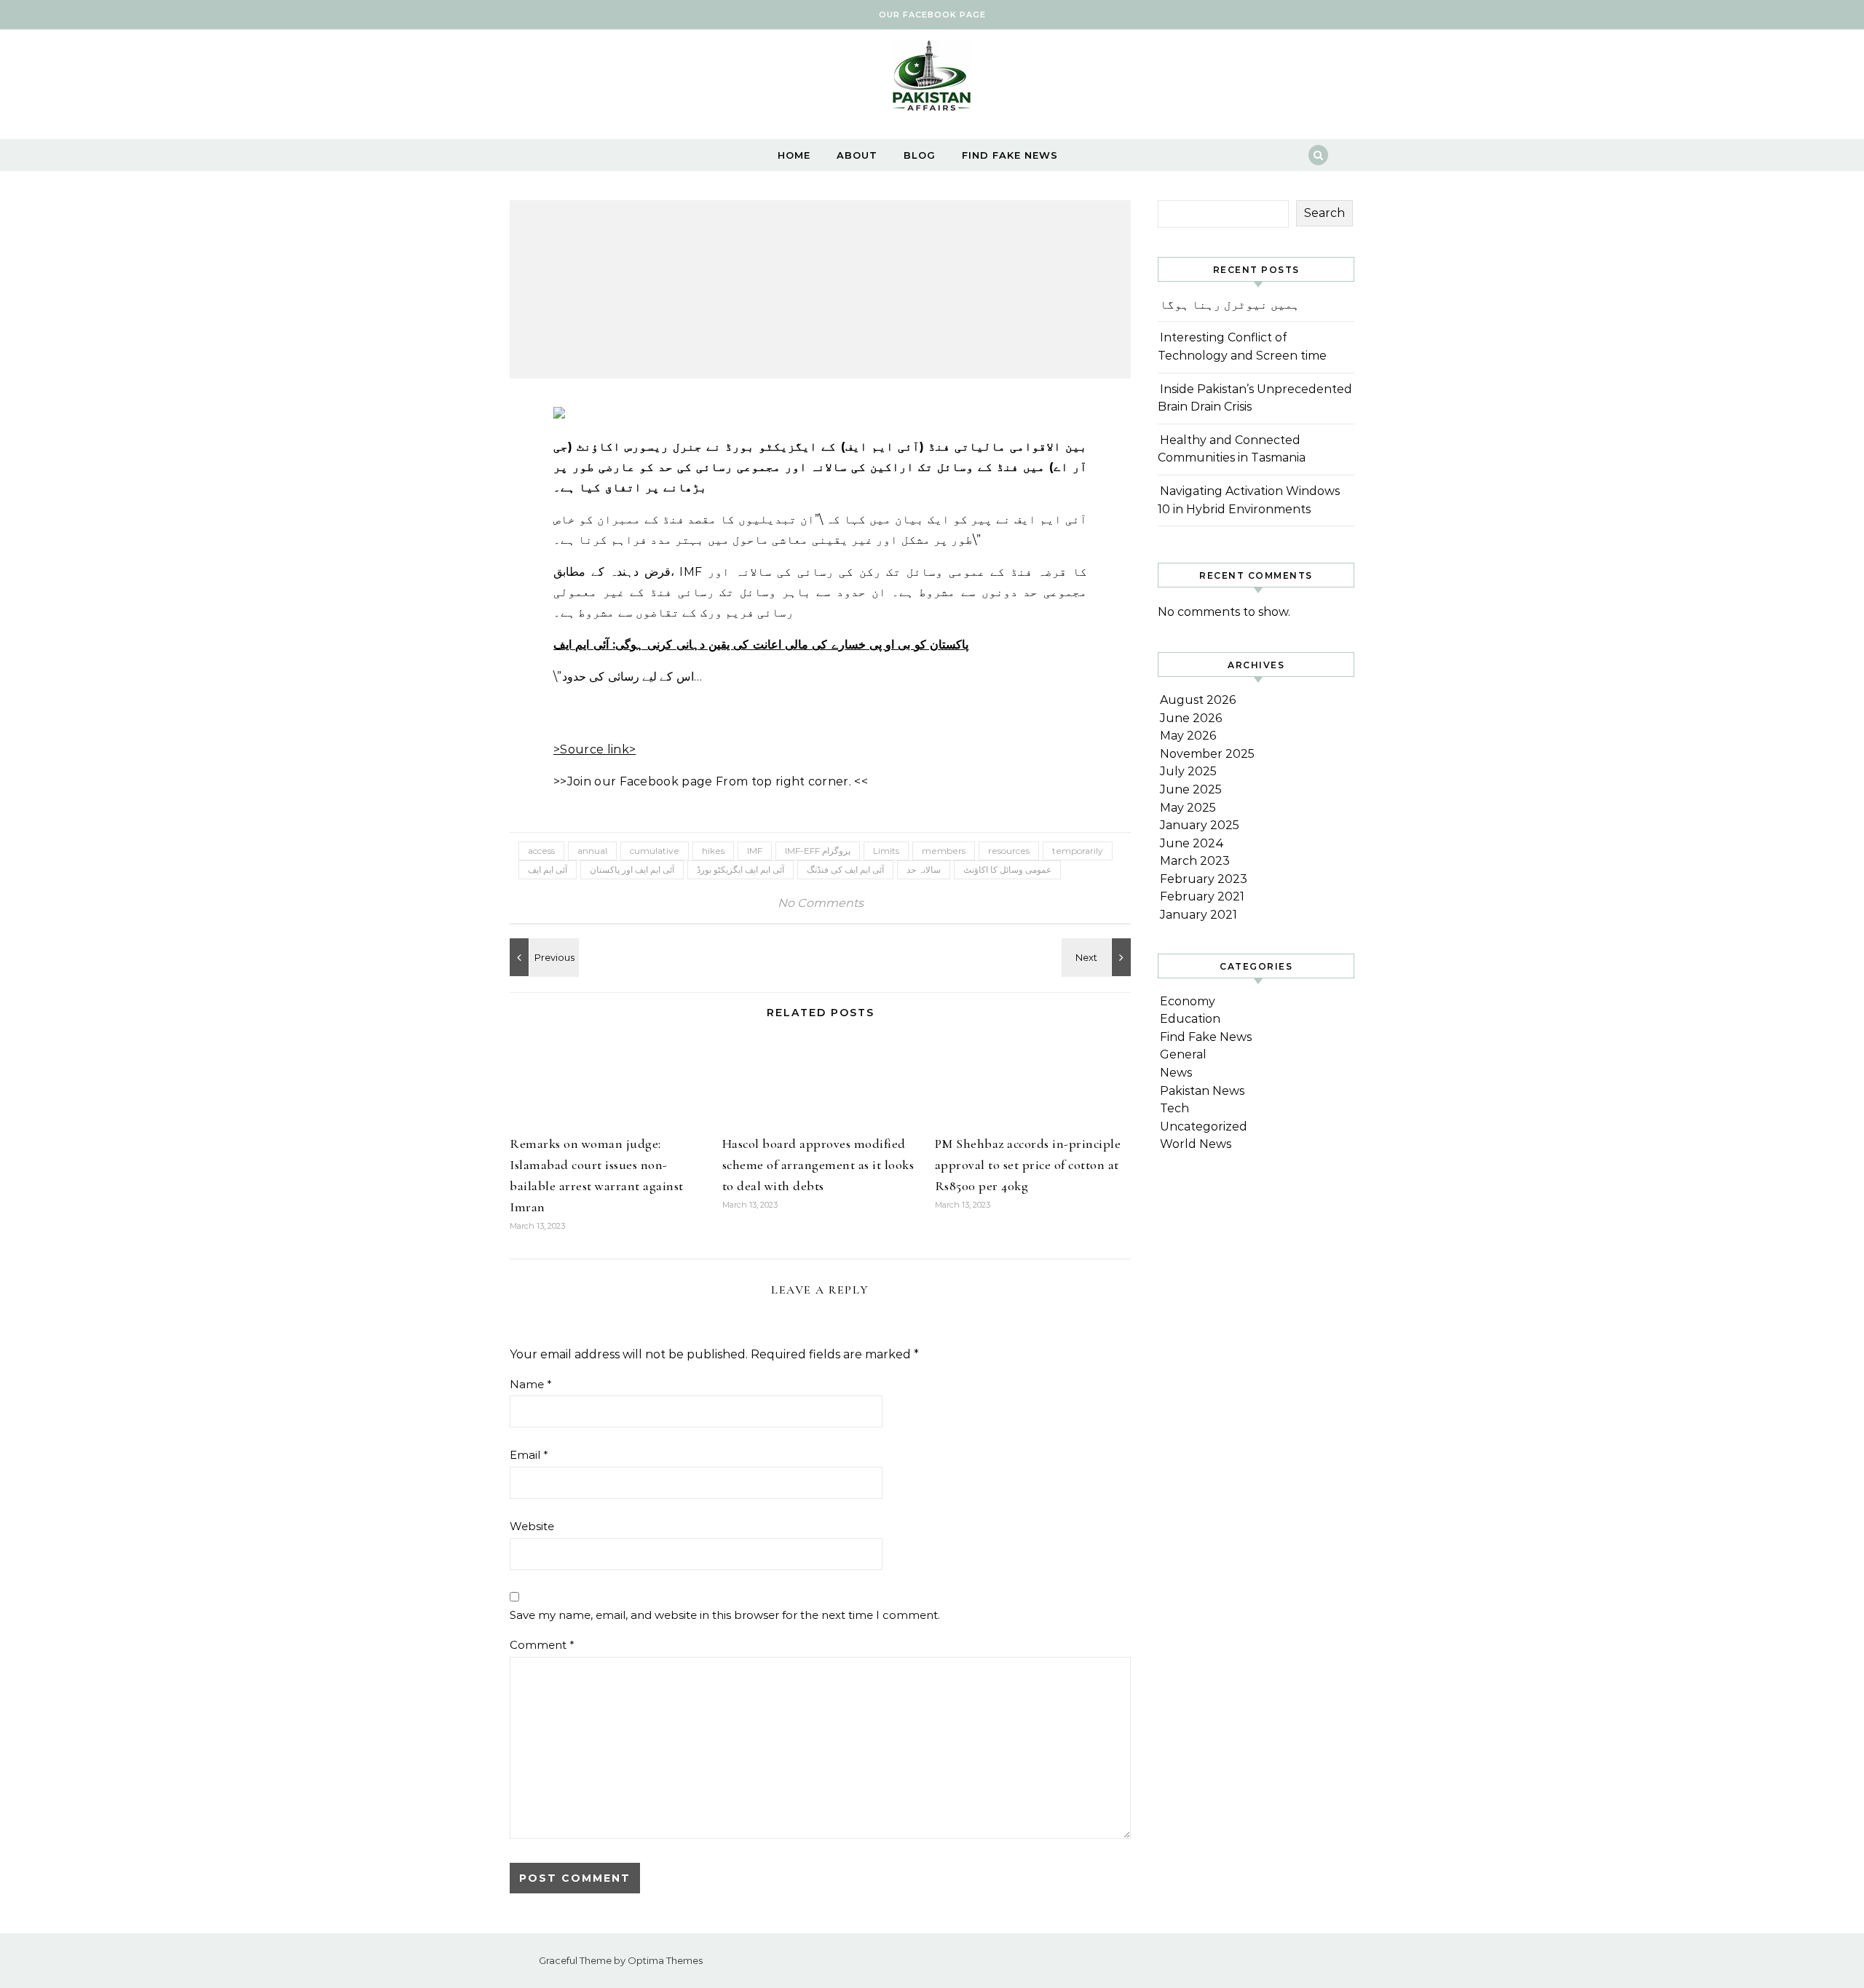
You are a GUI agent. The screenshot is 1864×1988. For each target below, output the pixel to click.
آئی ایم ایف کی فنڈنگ (845, 870)
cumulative (655, 851)
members (944, 851)
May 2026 (1188, 736)
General (1183, 1054)
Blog (920, 155)
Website (532, 1526)
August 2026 (1198, 700)
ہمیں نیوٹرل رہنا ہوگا (1230, 305)
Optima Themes (665, 1960)
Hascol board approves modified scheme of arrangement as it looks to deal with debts (818, 1165)
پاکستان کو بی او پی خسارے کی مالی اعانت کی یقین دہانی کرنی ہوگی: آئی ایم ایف (761, 645)
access (541, 851)
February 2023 (1204, 879)
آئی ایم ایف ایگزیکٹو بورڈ (741, 870)
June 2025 (1191, 789)
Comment (542, 1645)
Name (531, 1384)
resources (1009, 851)
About (857, 155)
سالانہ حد (924, 870)
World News (1196, 1144)
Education (1190, 1019)
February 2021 (1202, 896)
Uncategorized (1204, 1126)
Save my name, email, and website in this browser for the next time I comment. (725, 1615)
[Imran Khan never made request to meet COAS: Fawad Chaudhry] (1098, 957)
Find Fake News (1010, 155)
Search (1324, 213)
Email (529, 1455)
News (1176, 1073)
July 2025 (1188, 771)
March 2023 (1195, 861)
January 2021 (1198, 915)
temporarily (1078, 851)
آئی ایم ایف (548, 870)
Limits (886, 851)
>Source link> (595, 749)
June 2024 (1192, 843)
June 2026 (1191, 718)
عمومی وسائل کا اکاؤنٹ (1007, 870)
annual (592, 851)
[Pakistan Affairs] (932, 79)
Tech (1174, 1108)
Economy (1188, 1001)
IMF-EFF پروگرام (818, 851)
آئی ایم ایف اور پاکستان (632, 870)
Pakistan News (1202, 1091)
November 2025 (1207, 754)
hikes (713, 851)
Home (794, 155)
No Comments (821, 903)
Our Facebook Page (932, 15)
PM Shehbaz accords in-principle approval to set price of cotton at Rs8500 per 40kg (1028, 1165)
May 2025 (1188, 808)
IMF (755, 851)
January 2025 (1200, 825)
